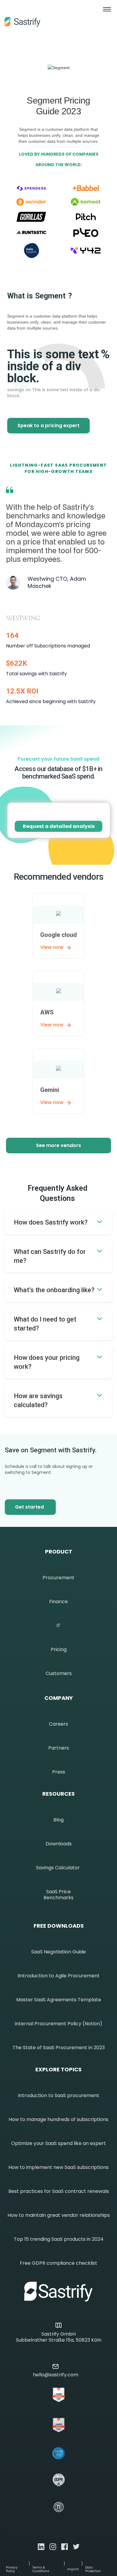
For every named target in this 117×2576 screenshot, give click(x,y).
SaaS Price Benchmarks (58, 1895)
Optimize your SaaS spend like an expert (58, 2143)
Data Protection (93, 2569)
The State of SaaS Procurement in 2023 (59, 2048)
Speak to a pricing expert (48, 425)
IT (58, 1626)
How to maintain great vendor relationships (59, 2215)
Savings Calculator (58, 1868)
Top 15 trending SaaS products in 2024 (59, 2239)
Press (59, 1772)
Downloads (59, 1844)
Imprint (73, 2569)
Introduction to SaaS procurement (59, 2096)
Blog (58, 1820)
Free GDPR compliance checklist (58, 2263)
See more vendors (58, 1145)
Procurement (58, 1578)
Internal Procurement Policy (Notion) (58, 2024)
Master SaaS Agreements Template (59, 2000)
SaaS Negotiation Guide (58, 1952)
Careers (58, 1724)
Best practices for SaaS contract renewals (59, 2191)
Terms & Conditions (41, 2569)
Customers (59, 1674)
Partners (59, 1748)
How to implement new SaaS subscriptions (58, 2167)
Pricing (59, 1650)
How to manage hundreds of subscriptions (58, 2120)
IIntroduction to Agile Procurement (58, 1976)
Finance (58, 1602)
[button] (107, 16)
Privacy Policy (12, 2569)
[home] (22, 22)
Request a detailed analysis (59, 826)
